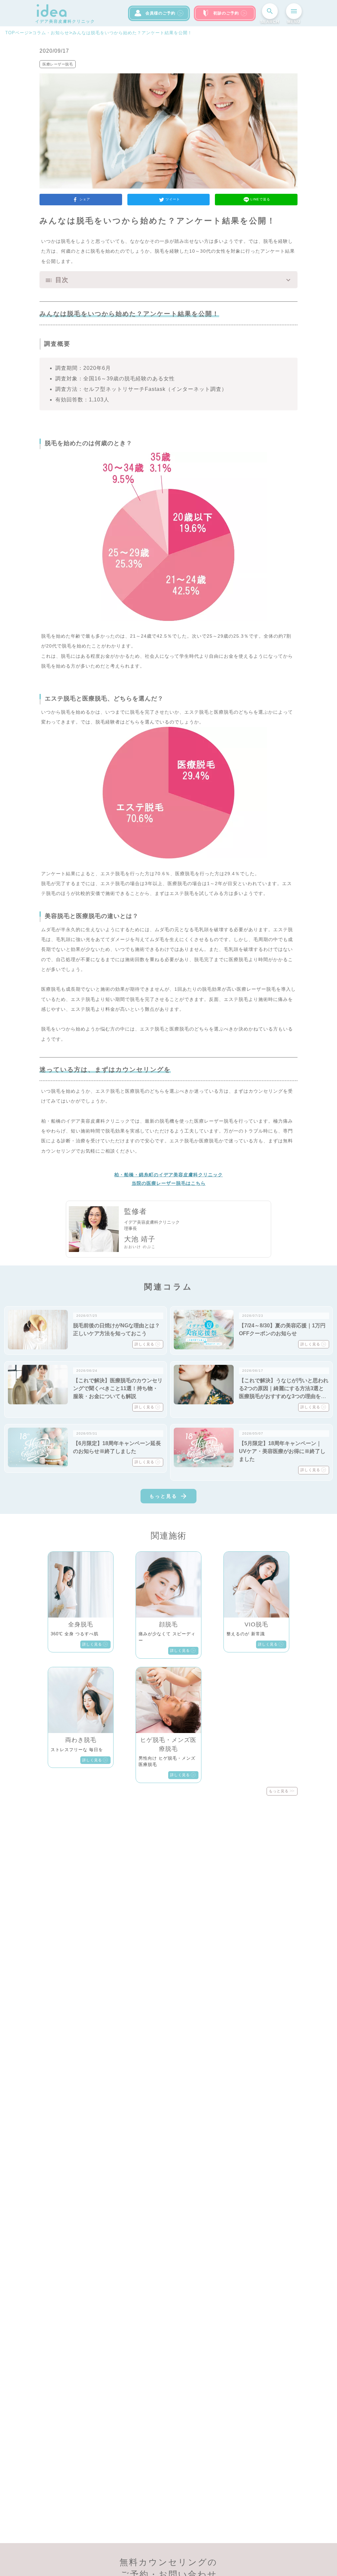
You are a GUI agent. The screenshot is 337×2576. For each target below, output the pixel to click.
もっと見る (163, 1496)
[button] (168, 280)
